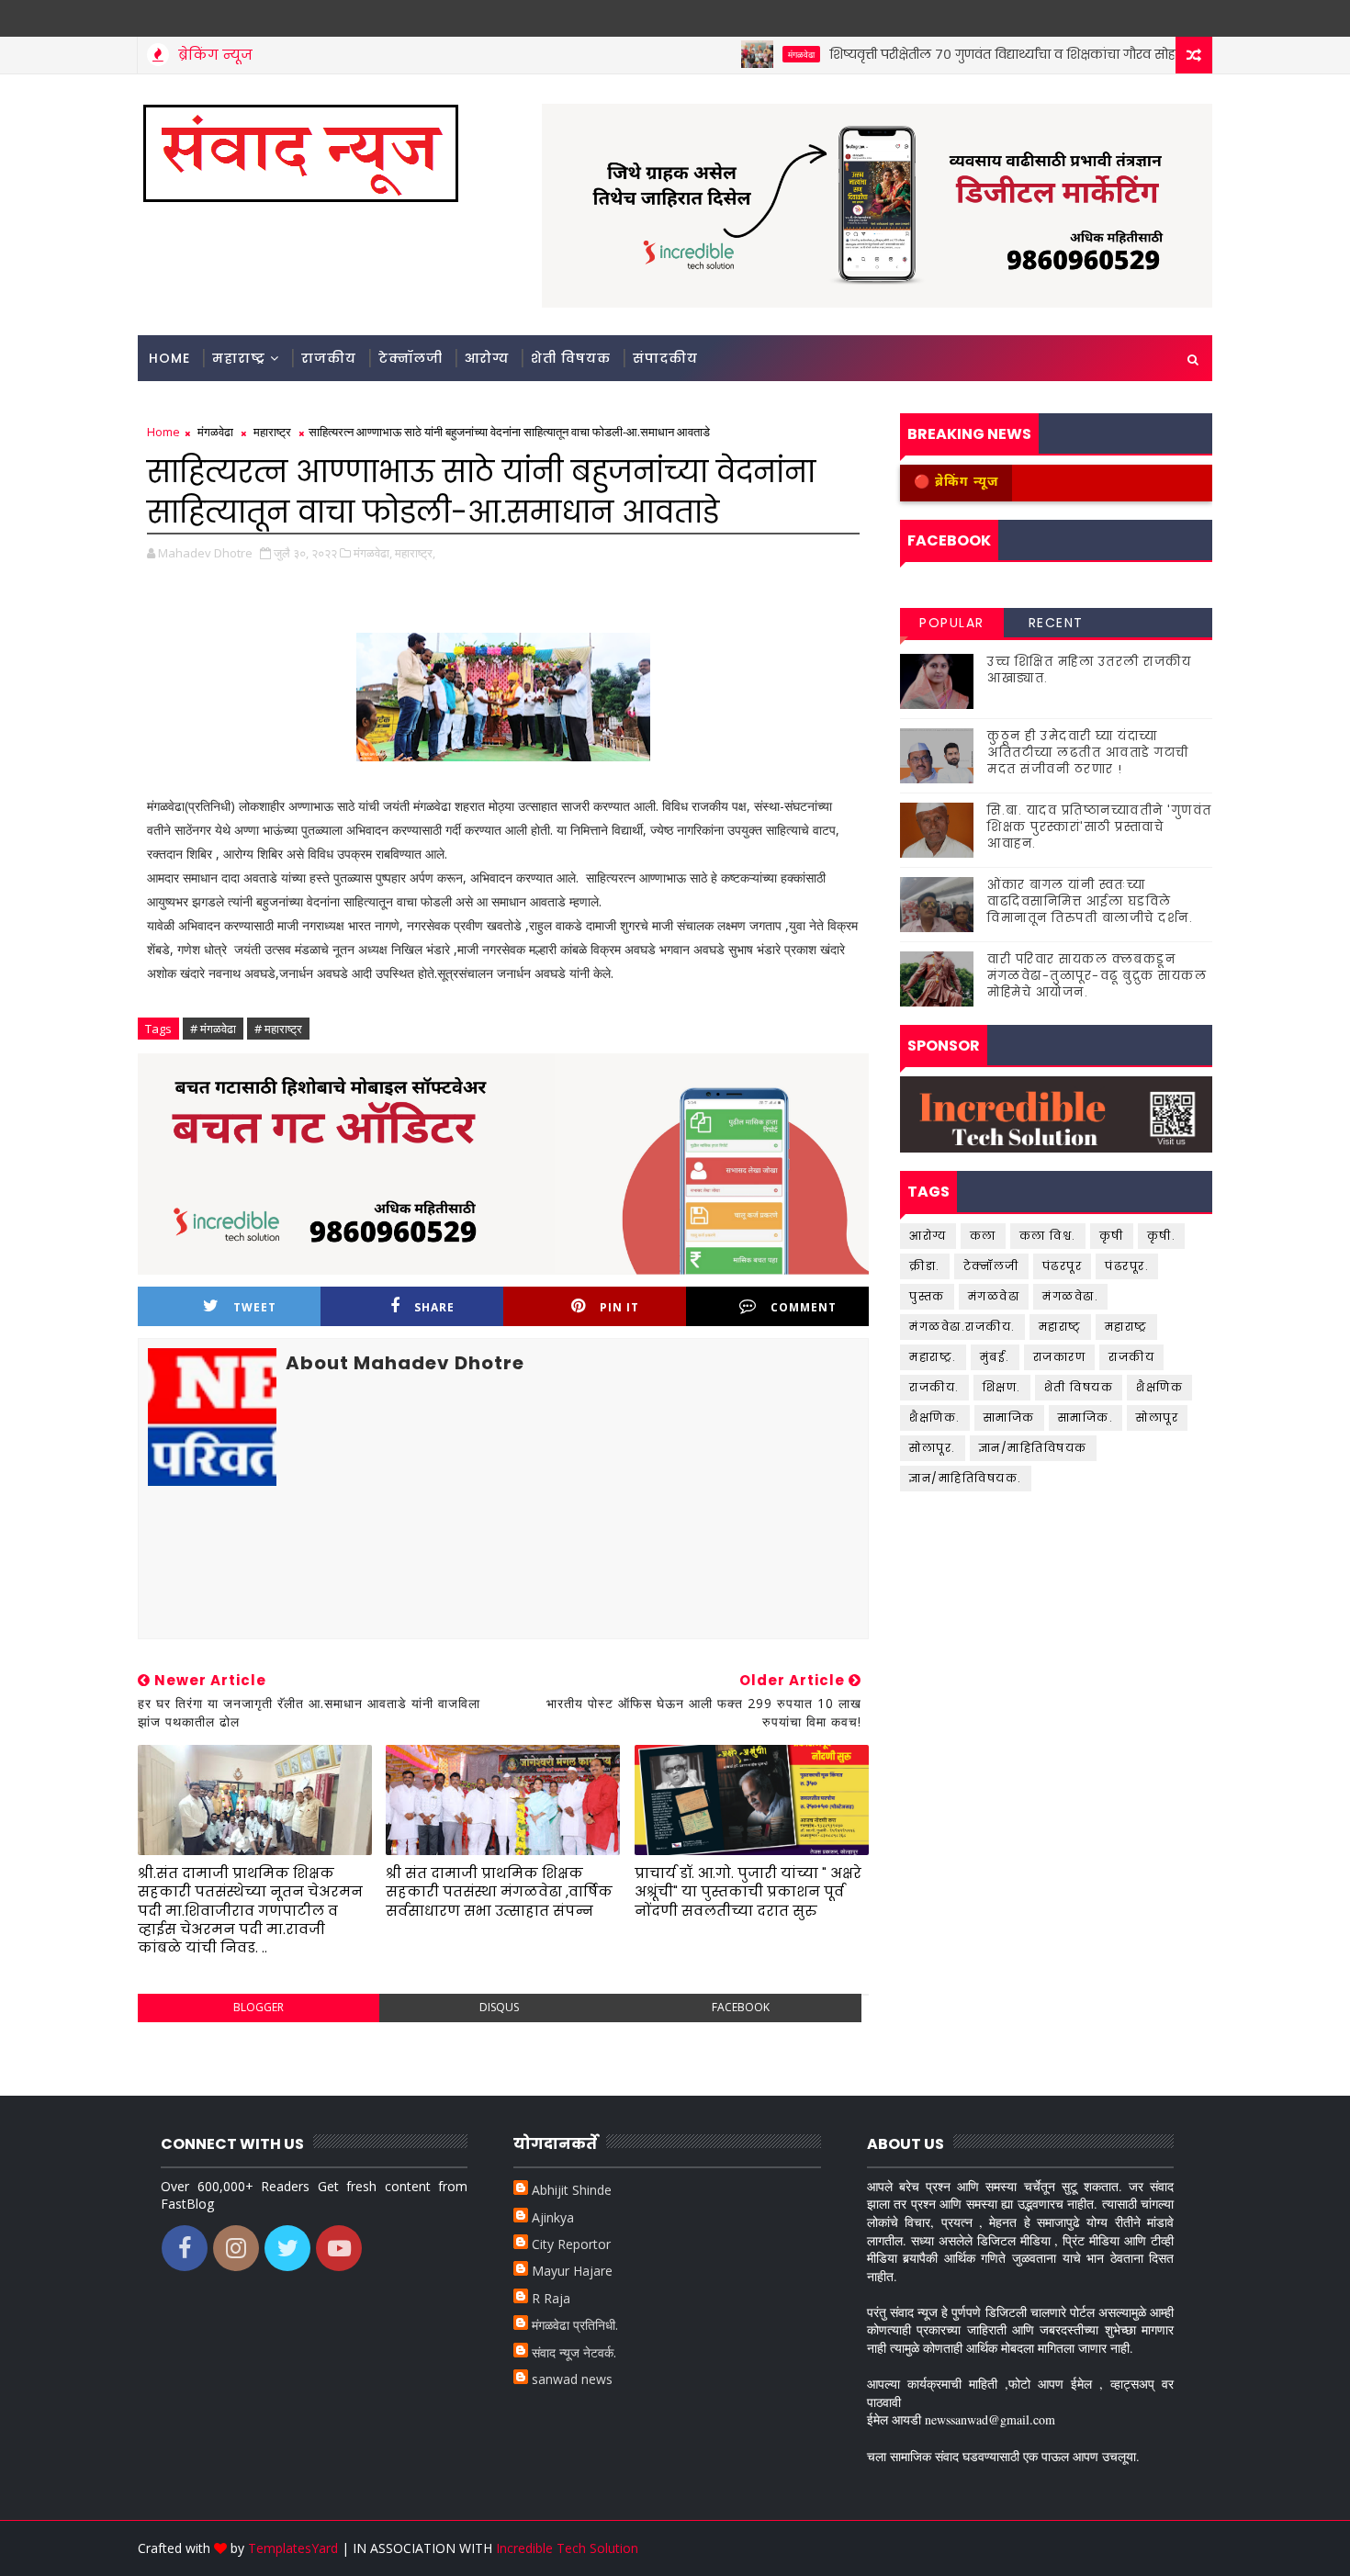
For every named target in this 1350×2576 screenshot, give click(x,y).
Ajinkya (553, 2217)
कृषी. (1162, 1236)
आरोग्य (487, 358)
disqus (499, 2007)
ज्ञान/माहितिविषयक (1033, 1448)
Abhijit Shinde (572, 2190)
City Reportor (571, 2244)
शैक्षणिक (1159, 1387)
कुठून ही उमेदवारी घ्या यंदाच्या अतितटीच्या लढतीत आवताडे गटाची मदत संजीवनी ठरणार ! (1088, 753)
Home (169, 358)
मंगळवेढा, (373, 553)
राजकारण (1060, 1357)
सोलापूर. (933, 1448)
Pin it (619, 1307)
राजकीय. (934, 1387)
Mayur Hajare (572, 2271)
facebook (741, 2007)
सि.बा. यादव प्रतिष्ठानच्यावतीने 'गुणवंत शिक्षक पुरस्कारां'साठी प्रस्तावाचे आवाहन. (1100, 827)
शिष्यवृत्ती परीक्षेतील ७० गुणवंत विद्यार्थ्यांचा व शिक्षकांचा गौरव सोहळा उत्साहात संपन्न (1009, 54)
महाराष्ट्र (239, 358)
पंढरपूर (1063, 1266)
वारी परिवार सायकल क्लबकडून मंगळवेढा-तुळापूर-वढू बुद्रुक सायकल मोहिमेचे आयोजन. (1097, 976)
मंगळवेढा (755, 54)
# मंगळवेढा (213, 1029)
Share (434, 1307)
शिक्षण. (1002, 1387)
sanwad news (572, 2379)
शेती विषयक (571, 358)
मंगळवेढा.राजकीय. (962, 1327)
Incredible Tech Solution (567, 2548)
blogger (259, 2007)
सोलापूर (1157, 1417)
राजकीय (329, 358)
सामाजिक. (1086, 1417)
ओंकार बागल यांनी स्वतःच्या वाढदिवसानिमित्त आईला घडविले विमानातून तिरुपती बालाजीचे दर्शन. (1090, 901)
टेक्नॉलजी (411, 358)
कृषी (1112, 1236)
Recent (1056, 623)
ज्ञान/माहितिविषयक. (966, 1478)
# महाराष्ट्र (278, 1029)
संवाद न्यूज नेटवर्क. (574, 2352)
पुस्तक (927, 1296)
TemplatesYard (293, 2548)
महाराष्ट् (1060, 1327)
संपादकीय (665, 358)
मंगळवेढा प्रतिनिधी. (575, 2325)
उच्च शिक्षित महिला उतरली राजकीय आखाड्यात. (1089, 670)
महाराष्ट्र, (415, 553)
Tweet (255, 1307)
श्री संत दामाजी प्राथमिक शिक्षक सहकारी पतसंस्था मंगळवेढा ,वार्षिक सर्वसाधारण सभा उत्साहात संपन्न (499, 1892)
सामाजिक (1009, 1417)
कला (983, 1236)
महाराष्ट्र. (933, 1357)
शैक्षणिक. (935, 1417)
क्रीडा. (925, 1266)
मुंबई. (995, 1357)
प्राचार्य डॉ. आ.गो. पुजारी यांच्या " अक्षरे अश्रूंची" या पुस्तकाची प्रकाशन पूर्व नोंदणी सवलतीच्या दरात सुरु (748, 1892)
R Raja (551, 2298)
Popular (952, 623)
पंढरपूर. (1127, 1266)
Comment (804, 1307)
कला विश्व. (1048, 1236)
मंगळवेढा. (1070, 1296)
